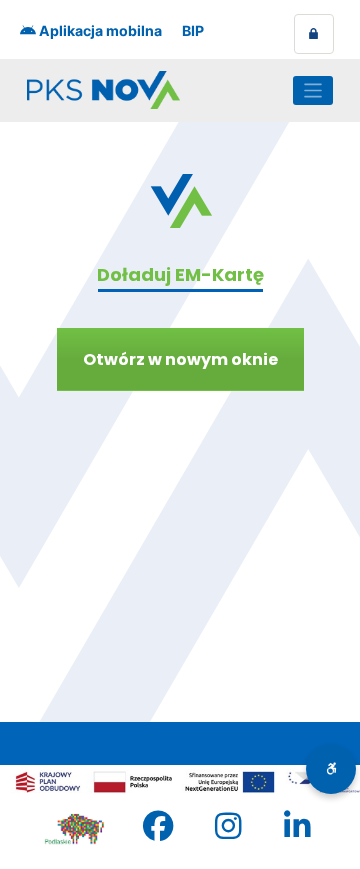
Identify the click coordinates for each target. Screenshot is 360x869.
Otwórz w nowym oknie (180, 359)
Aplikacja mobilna (99, 30)
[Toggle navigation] (313, 90)
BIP (193, 30)
